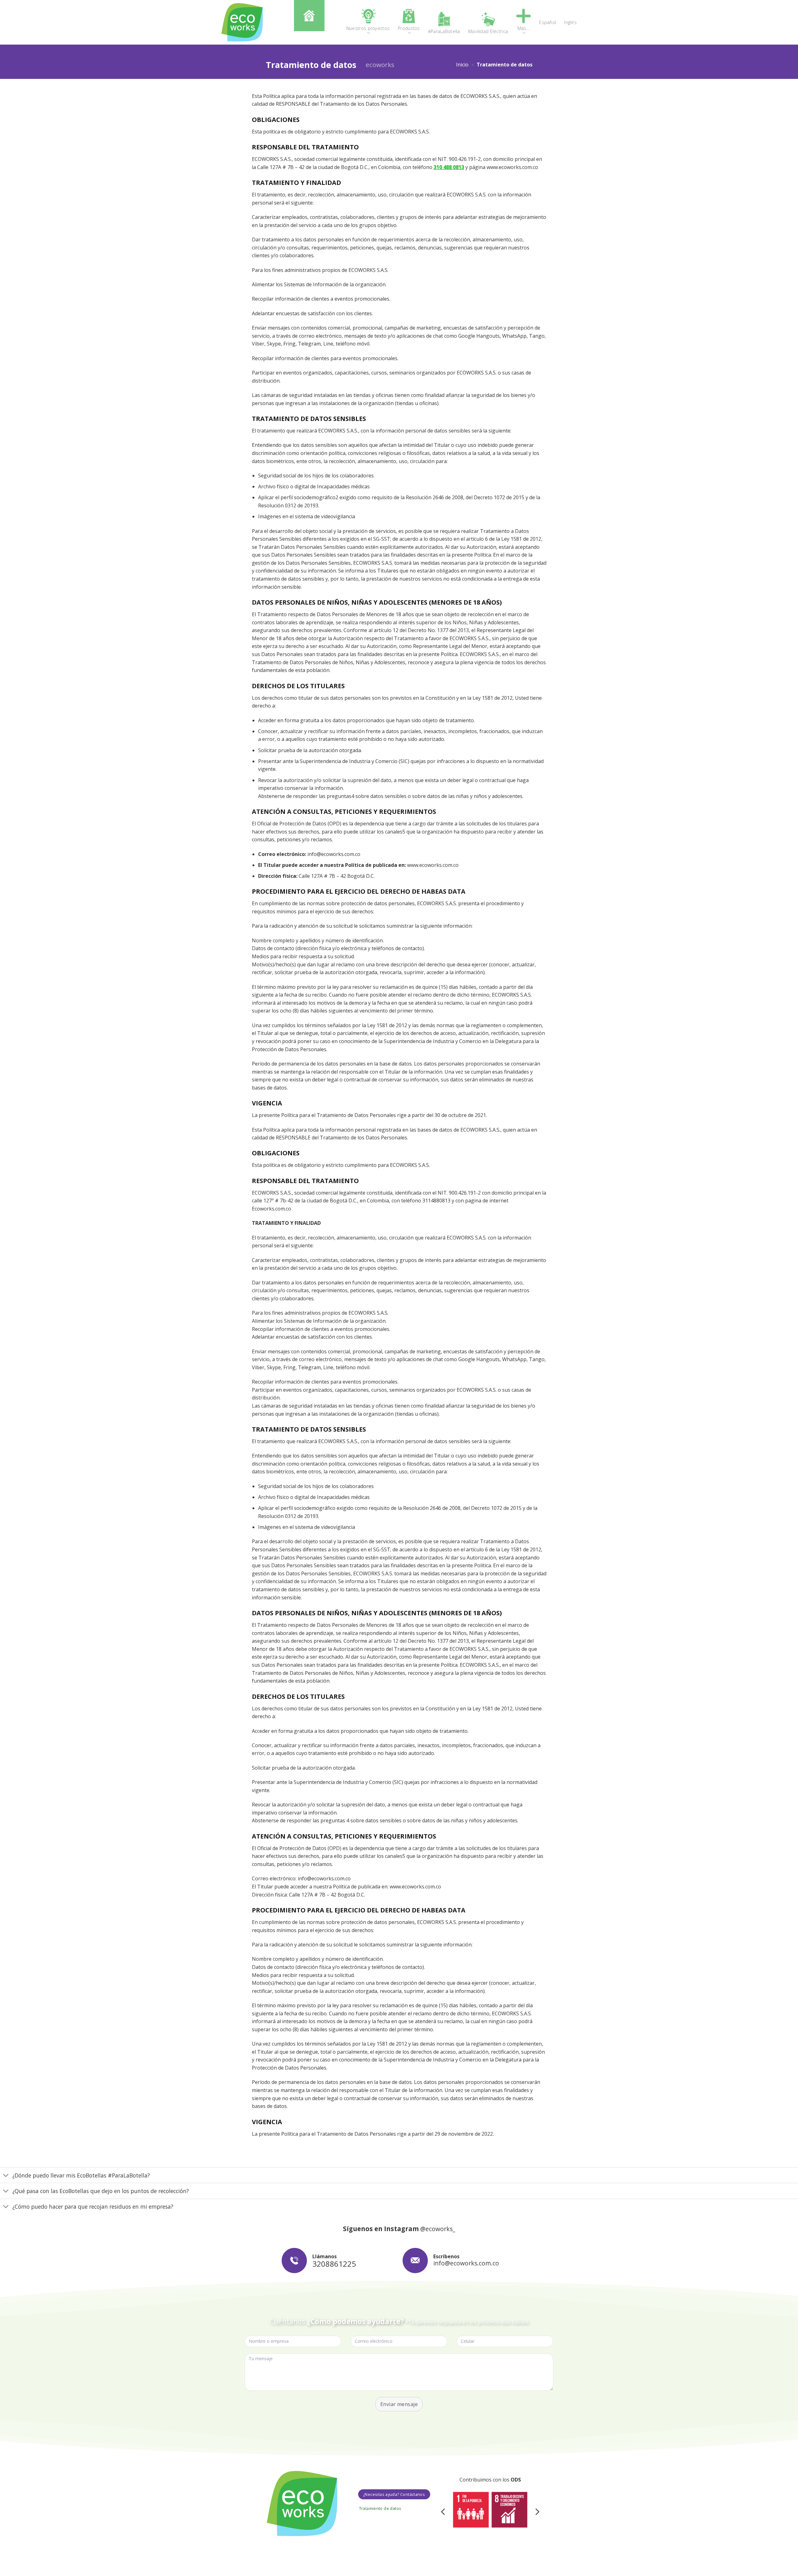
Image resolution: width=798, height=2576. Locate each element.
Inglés (570, 22)
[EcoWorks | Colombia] (242, 22)
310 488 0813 (449, 167)
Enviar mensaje (399, 2404)
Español (548, 22)
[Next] (537, 2512)
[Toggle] (6, 2176)
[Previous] (444, 2512)
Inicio (462, 65)
